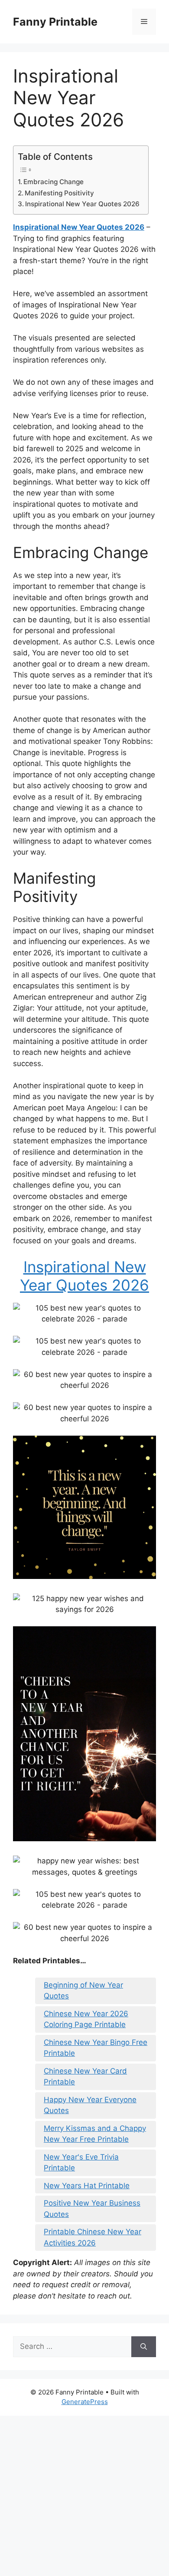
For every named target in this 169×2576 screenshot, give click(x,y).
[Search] (144, 2347)
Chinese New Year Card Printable (85, 2077)
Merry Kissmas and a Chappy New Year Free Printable (95, 2134)
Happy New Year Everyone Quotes (90, 2105)
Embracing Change (54, 182)
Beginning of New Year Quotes (83, 1991)
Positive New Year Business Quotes (92, 2209)
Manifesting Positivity (59, 193)
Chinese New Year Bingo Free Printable (96, 2048)
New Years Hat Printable (87, 2186)
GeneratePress (85, 2402)
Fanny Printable (55, 22)
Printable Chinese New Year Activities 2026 (93, 2237)
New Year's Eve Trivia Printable (81, 2163)
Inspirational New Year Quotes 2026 (82, 204)
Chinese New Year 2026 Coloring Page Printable (86, 2019)
